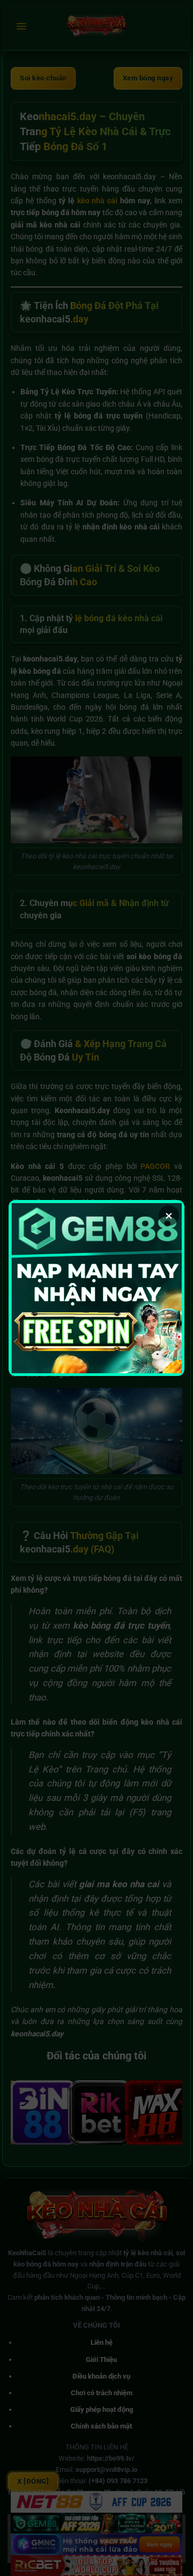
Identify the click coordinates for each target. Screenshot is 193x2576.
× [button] (169, 1216)
